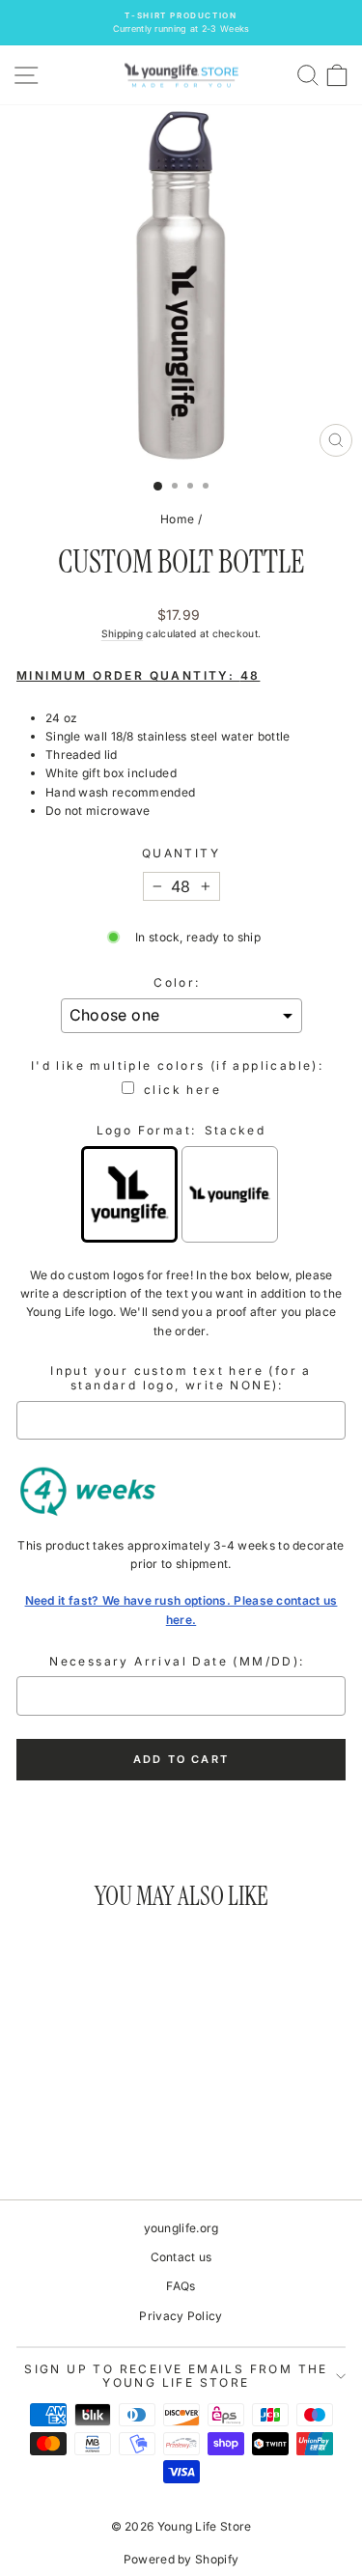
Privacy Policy (181, 2316)
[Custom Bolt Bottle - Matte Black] (123, 2131)
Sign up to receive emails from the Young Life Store (176, 2376)
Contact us (181, 2257)
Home (177, 519)
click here (182, 1090)
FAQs (181, 2286)
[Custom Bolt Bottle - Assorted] (34, 2131)
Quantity (181, 853)
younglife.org (181, 2228)
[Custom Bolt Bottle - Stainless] (56, 2131)
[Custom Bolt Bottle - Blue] (101, 2131)
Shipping (122, 633)
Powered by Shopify (181, 2559)
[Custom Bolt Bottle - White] (79, 2131)
